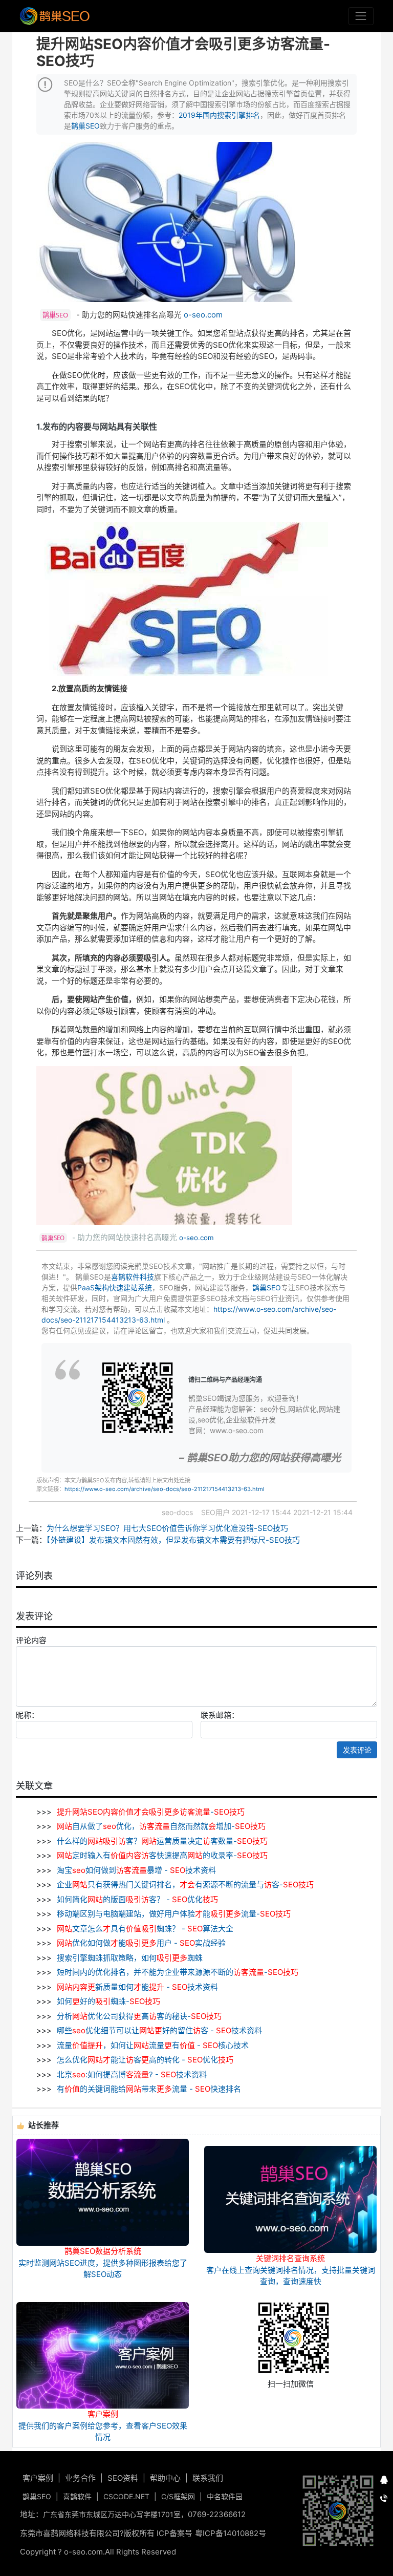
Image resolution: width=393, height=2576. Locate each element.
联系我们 (208, 2478)
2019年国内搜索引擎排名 (219, 115)
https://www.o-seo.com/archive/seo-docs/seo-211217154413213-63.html (165, 1489)
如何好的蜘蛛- (107, 2001)
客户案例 (38, 2478)
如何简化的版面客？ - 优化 (136, 1899)
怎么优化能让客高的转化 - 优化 (144, 2060)
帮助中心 (165, 2478)
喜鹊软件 (77, 2496)
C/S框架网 (178, 2496)
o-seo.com (203, 315)
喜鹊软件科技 (133, 1277)
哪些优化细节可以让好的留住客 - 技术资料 (158, 2030)
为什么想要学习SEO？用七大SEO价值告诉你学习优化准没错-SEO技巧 (167, 1528)
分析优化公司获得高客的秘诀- (138, 2016)
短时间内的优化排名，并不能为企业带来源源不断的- (177, 1972)
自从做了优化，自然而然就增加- (161, 1826)
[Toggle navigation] (361, 16)
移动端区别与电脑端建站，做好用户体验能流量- (173, 1914)
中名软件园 (225, 2496)
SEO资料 (123, 2478)
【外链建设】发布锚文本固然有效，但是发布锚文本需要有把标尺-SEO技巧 (173, 1540)
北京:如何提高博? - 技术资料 (131, 2074)
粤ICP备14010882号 (231, 2533)
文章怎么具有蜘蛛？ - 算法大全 (145, 1929)
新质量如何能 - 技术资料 (137, 1987)
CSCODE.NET (126, 2496)
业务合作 (80, 2478)
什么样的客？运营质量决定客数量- (161, 1841)
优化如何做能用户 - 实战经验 (141, 1943)
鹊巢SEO (85, 126)
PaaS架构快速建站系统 (115, 1287)
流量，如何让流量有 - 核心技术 (152, 2045)
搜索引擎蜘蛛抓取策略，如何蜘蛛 (129, 1958)
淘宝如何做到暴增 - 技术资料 (135, 1870)
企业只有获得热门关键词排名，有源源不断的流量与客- (184, 1885)
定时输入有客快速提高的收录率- (162, 1855)
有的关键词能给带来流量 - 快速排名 (148, 2089)
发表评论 (357, 1750)
